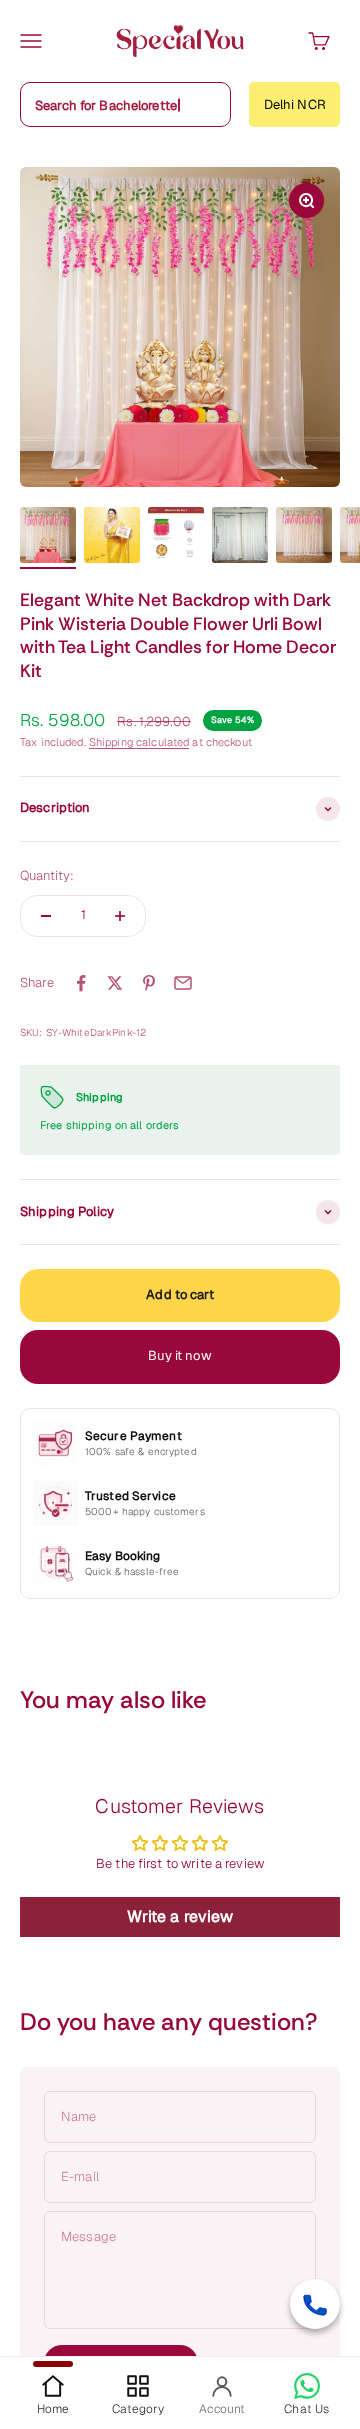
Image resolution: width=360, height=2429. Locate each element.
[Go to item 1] (48, 538)
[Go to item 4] (240, 538)
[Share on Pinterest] (149, 983)
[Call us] (315, 2304)
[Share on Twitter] (115, 983)
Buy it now (179, 1355)
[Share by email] (183, 983)
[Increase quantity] (120, 916)
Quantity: (47, 875)
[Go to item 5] (304, 538)
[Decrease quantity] (46, 916)
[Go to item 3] (176, 538)
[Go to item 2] (112, 538)
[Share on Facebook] (81, 983)
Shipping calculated (139, 742)
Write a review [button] (180, 1916)
